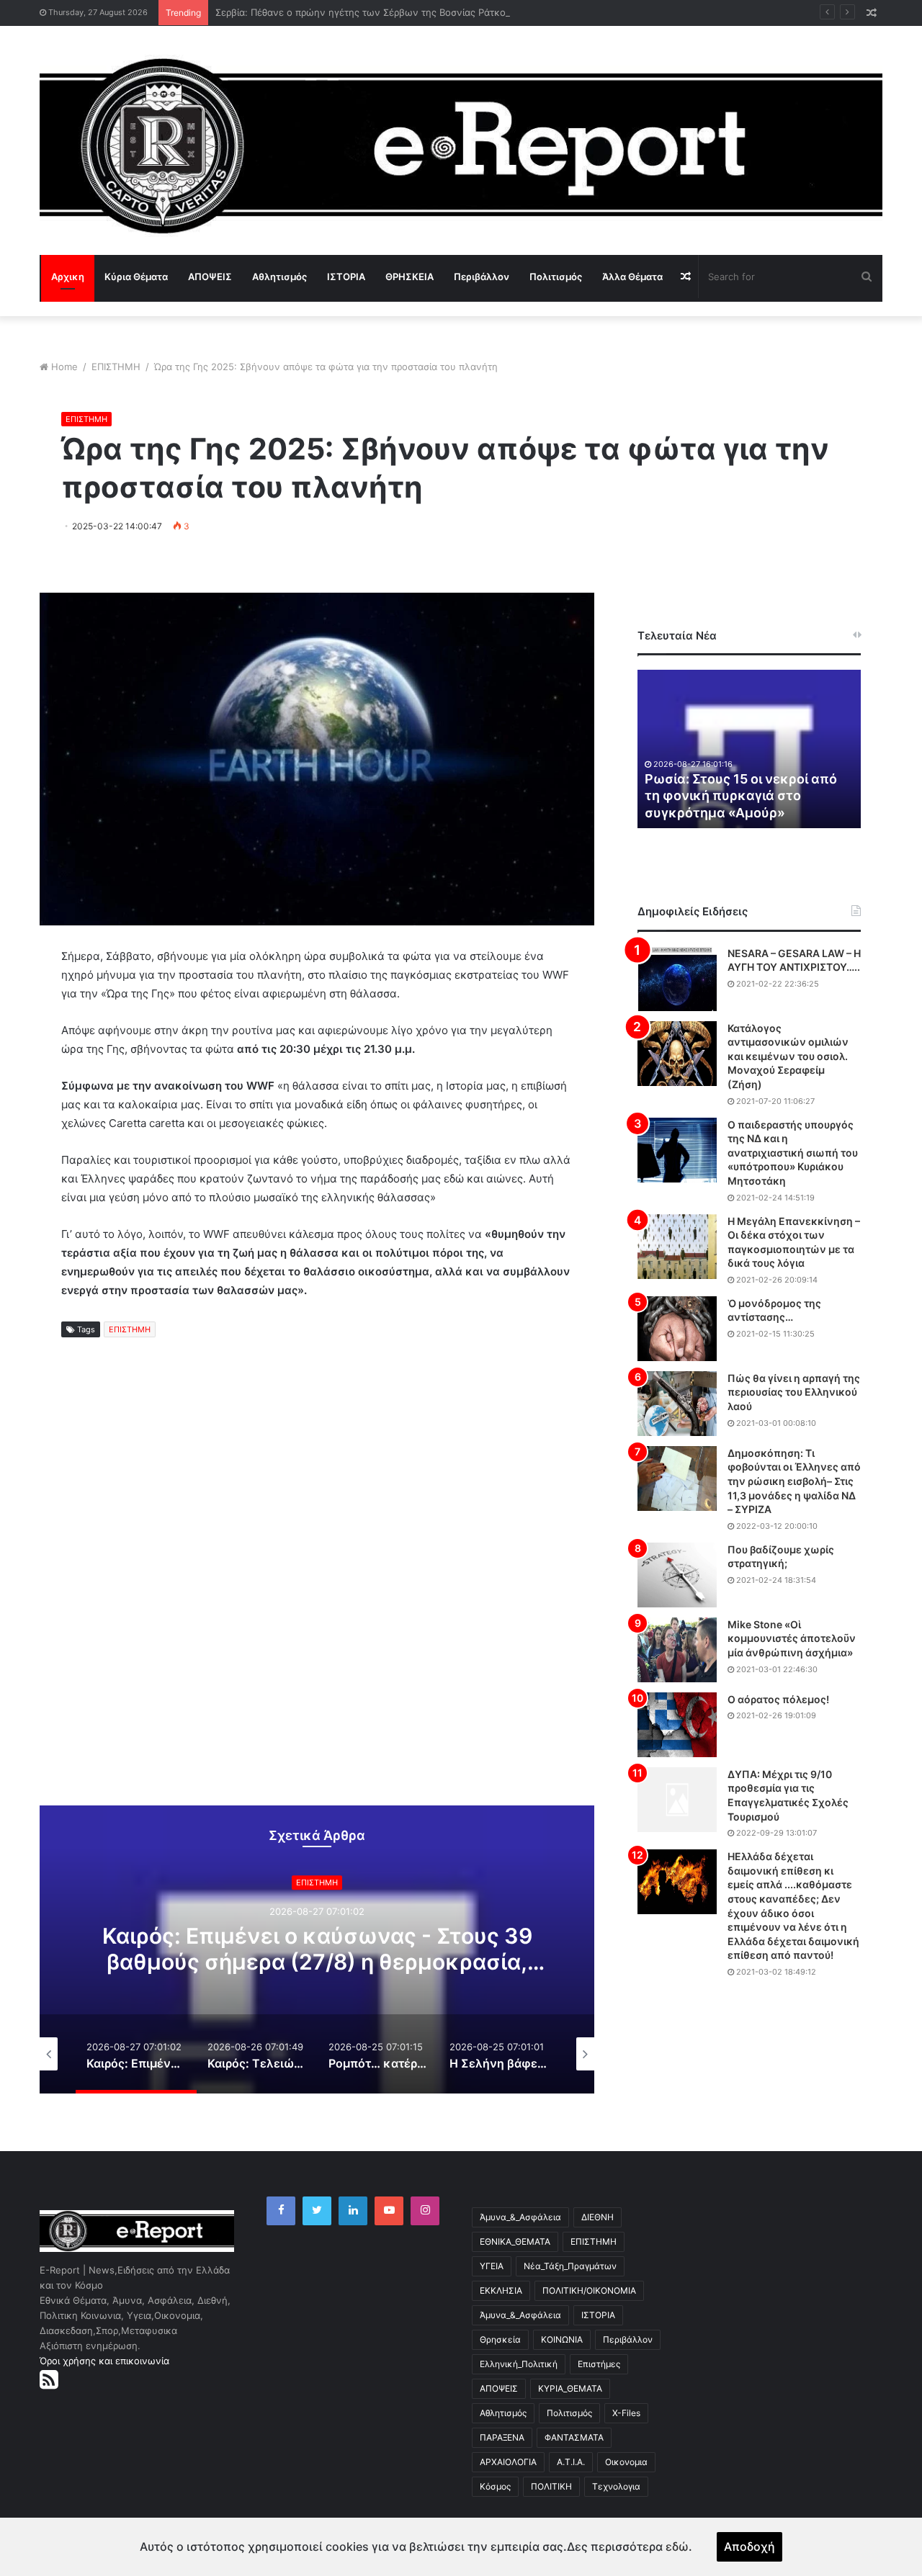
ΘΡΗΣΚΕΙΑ (409, 277)
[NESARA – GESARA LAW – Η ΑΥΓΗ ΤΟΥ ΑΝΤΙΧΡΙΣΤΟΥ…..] (677, 979)
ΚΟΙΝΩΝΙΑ (562, 2339)
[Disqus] (317, 1584)
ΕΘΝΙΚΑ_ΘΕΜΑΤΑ (515, 2241)
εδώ (677, 2546)
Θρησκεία (500, 2339)
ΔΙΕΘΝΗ (597, 2217)
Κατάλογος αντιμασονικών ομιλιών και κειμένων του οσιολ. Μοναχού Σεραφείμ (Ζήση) (788, 1056)
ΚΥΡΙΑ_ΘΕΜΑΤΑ (570, 2388)
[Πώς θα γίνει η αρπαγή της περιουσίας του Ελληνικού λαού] (677, 1404)
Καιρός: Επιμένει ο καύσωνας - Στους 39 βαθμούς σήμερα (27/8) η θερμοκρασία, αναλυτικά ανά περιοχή (317, 1962)
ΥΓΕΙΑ (492, 2266)
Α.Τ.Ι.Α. (571, 2462)
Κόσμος (495, 2486)
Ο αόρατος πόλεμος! (778, 1699)
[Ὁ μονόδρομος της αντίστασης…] (677, 1329)
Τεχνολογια (616, 2486)
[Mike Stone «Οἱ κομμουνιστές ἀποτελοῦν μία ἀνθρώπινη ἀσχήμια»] (677, 1650)
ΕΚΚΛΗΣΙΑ (501, 2290)
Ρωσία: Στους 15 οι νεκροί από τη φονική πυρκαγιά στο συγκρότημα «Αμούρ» (741, 796)
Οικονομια (626, 2462)
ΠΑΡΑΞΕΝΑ (502, 2437)
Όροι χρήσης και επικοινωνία (104, 2361)
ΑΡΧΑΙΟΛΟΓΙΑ (508, 2462)
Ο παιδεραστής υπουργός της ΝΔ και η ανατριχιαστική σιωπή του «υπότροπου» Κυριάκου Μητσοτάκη (793, 1153)
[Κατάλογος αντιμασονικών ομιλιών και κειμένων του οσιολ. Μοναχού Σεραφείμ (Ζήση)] (677, 1054)
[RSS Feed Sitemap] (49, 2379)
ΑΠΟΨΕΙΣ (210, 277)
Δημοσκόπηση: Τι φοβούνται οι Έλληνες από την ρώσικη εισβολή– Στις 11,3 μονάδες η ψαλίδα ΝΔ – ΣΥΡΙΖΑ (794, 1481)
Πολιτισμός (556, 277)
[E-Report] (461, 146)
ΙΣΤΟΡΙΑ (346, 277)
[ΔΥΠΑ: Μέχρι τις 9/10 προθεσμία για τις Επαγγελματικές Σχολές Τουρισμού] (677, 1800)
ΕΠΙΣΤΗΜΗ (116, 367)
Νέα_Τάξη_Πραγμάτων (570, 2266)
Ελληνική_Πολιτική (519, 2364)
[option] (317, 1949)
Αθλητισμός (279, 277)
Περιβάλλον (482, 277)
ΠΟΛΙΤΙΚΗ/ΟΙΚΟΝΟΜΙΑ (589, 2290)
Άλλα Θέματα (632, 277)
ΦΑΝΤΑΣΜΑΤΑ (574, 2437)
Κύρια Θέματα (136, 277)
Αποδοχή (749, 2546)
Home (64, 367)
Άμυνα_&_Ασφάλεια (520, 2217)
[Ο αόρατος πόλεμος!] (677, 1725)
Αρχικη (68, 277)
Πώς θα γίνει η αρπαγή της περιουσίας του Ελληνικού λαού (794, 1392)
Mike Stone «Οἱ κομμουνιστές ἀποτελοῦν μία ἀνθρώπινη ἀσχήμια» (792, 1638)
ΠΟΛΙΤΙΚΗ (551, 2486)
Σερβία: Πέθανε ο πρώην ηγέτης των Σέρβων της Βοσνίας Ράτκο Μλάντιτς (382, 12)
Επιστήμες (599, 2364)
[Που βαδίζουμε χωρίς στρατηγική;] (677, 1575)
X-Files (626, 2413)
